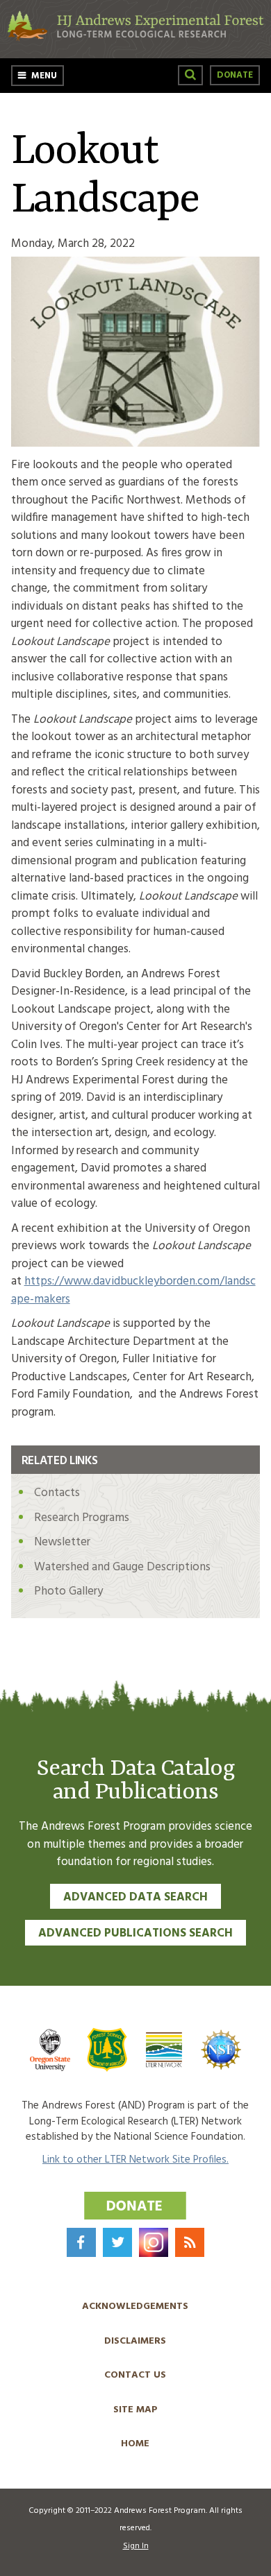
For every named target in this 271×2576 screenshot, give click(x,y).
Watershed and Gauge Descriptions (122, 1567)
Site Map (135, 2410)
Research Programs (82, 1518)
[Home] (135, 38)
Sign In (136, 2546)
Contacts (57, 1493)
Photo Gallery (68, 1591)
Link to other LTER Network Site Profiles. (135, 2160)
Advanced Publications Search (135, 1933)
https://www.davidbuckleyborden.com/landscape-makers (133, 1290)
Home (135, 2444)
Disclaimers (135, 2341)
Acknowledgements (135, 2307)
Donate (235, 75)
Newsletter (62, 1542)
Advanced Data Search (135, 1897)
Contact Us (135, 2375)
